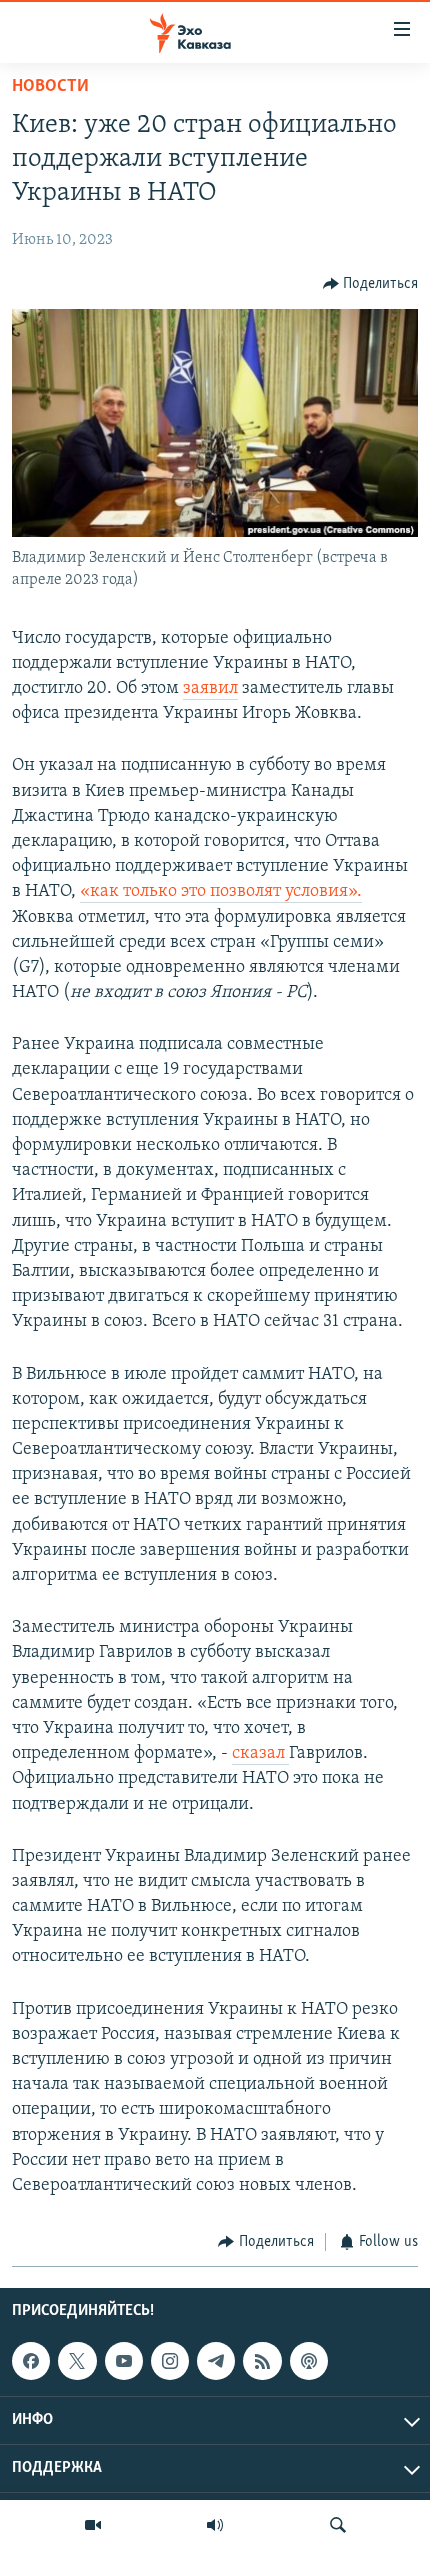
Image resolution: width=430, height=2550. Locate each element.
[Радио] (215, 2525)
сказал (260, 1754)
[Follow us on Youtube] (124, 2361)
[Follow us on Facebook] (31, 2361)
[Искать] (338, 2525)
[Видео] (93, 2525)
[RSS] (262, 2361)
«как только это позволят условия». (221, 892)
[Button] (371, 284)
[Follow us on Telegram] (216, 2361)
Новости (50, 87)
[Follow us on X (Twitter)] (77, 2361)
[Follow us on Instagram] (170, 2361)
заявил (210, 689)
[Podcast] (309, 2361)
